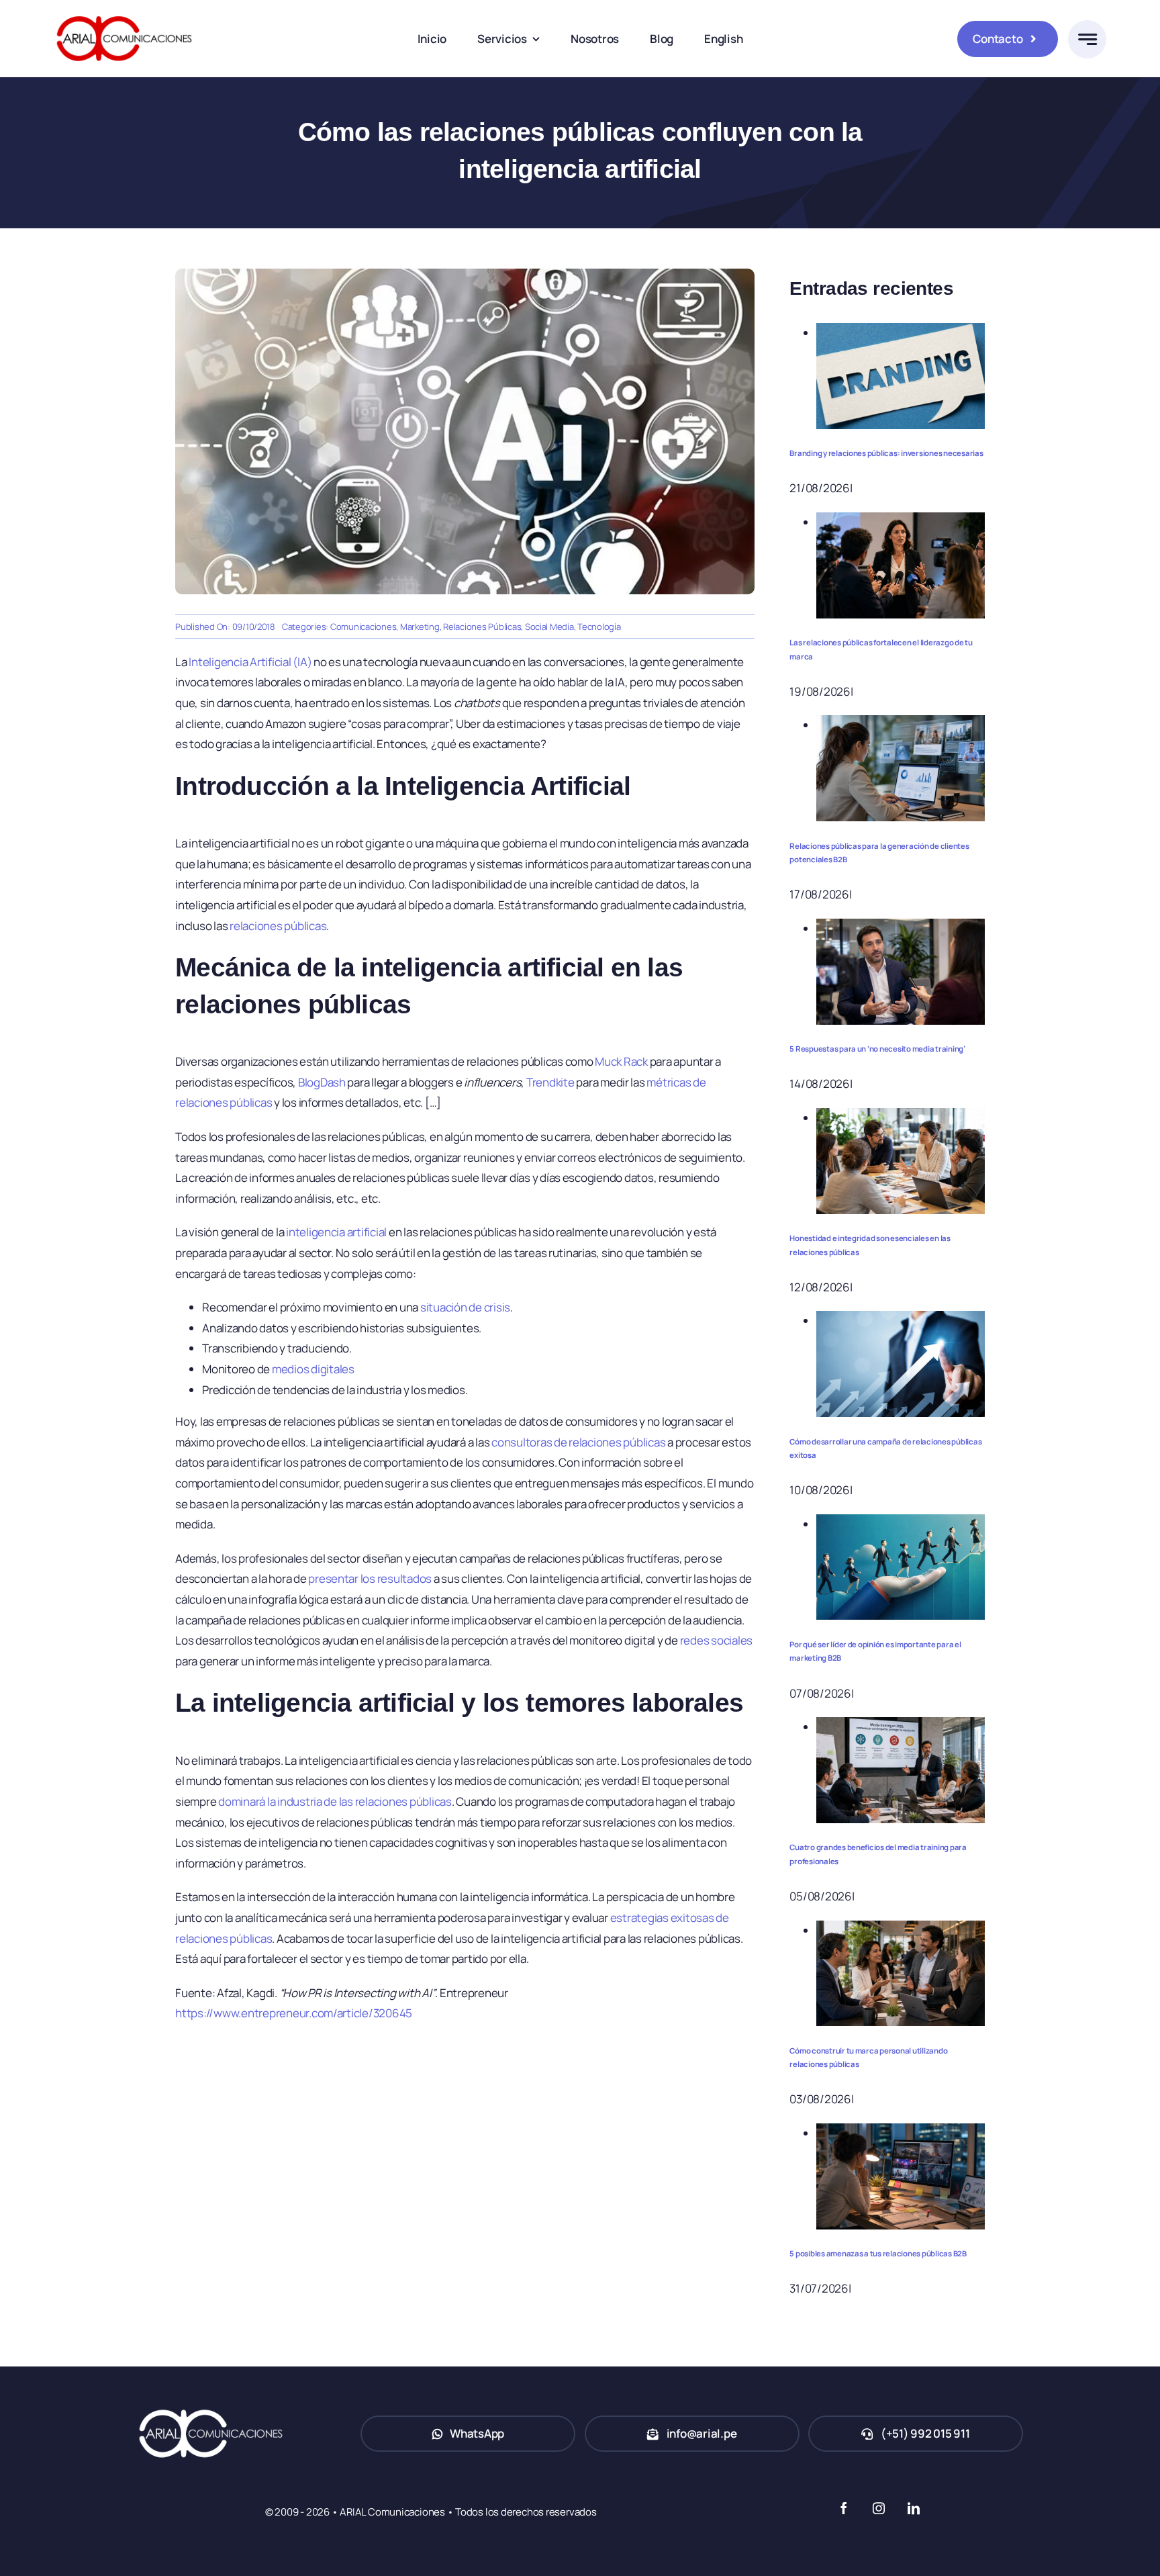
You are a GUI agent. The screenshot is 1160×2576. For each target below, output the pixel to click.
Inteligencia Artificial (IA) (250, 662)
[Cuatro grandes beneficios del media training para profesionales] (901, 1727)
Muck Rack (621, 1061)
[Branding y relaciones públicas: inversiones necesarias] (901, 333)
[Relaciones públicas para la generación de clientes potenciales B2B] (901, 725)
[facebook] (843, 2508)
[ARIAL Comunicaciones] (124, 12)
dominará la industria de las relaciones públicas (335, 1801)
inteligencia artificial (336, 1232)
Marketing (420, 627)
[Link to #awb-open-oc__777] (1087, 39)
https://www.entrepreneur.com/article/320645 (294, 2013)
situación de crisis (465, 1307)
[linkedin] (913, 2508)
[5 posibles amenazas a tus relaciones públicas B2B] (901, 2133)
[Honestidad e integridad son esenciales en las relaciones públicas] (901, 1118)
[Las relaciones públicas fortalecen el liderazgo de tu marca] (901, 522)
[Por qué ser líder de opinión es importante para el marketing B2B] (901, 1524)
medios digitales (313, 1369)
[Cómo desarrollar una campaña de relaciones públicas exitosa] (901, 1321)
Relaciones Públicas (482, 627)
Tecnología (599, 627)
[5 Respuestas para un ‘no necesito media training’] (901, 928)
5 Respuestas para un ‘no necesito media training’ (877, 1049)
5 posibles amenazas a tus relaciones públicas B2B (878, 2253)
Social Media (549, 627)
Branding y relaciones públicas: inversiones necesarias (886, 453)
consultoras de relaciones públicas (578, 1442)
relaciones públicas (278, 926)
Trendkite (550, 1082)
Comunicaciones (363, 627)
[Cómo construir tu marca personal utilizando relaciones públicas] (901, 1930)
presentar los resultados (370, 1578)
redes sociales (716, 1640)
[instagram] (878, 2508)
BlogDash (322, 1082)
